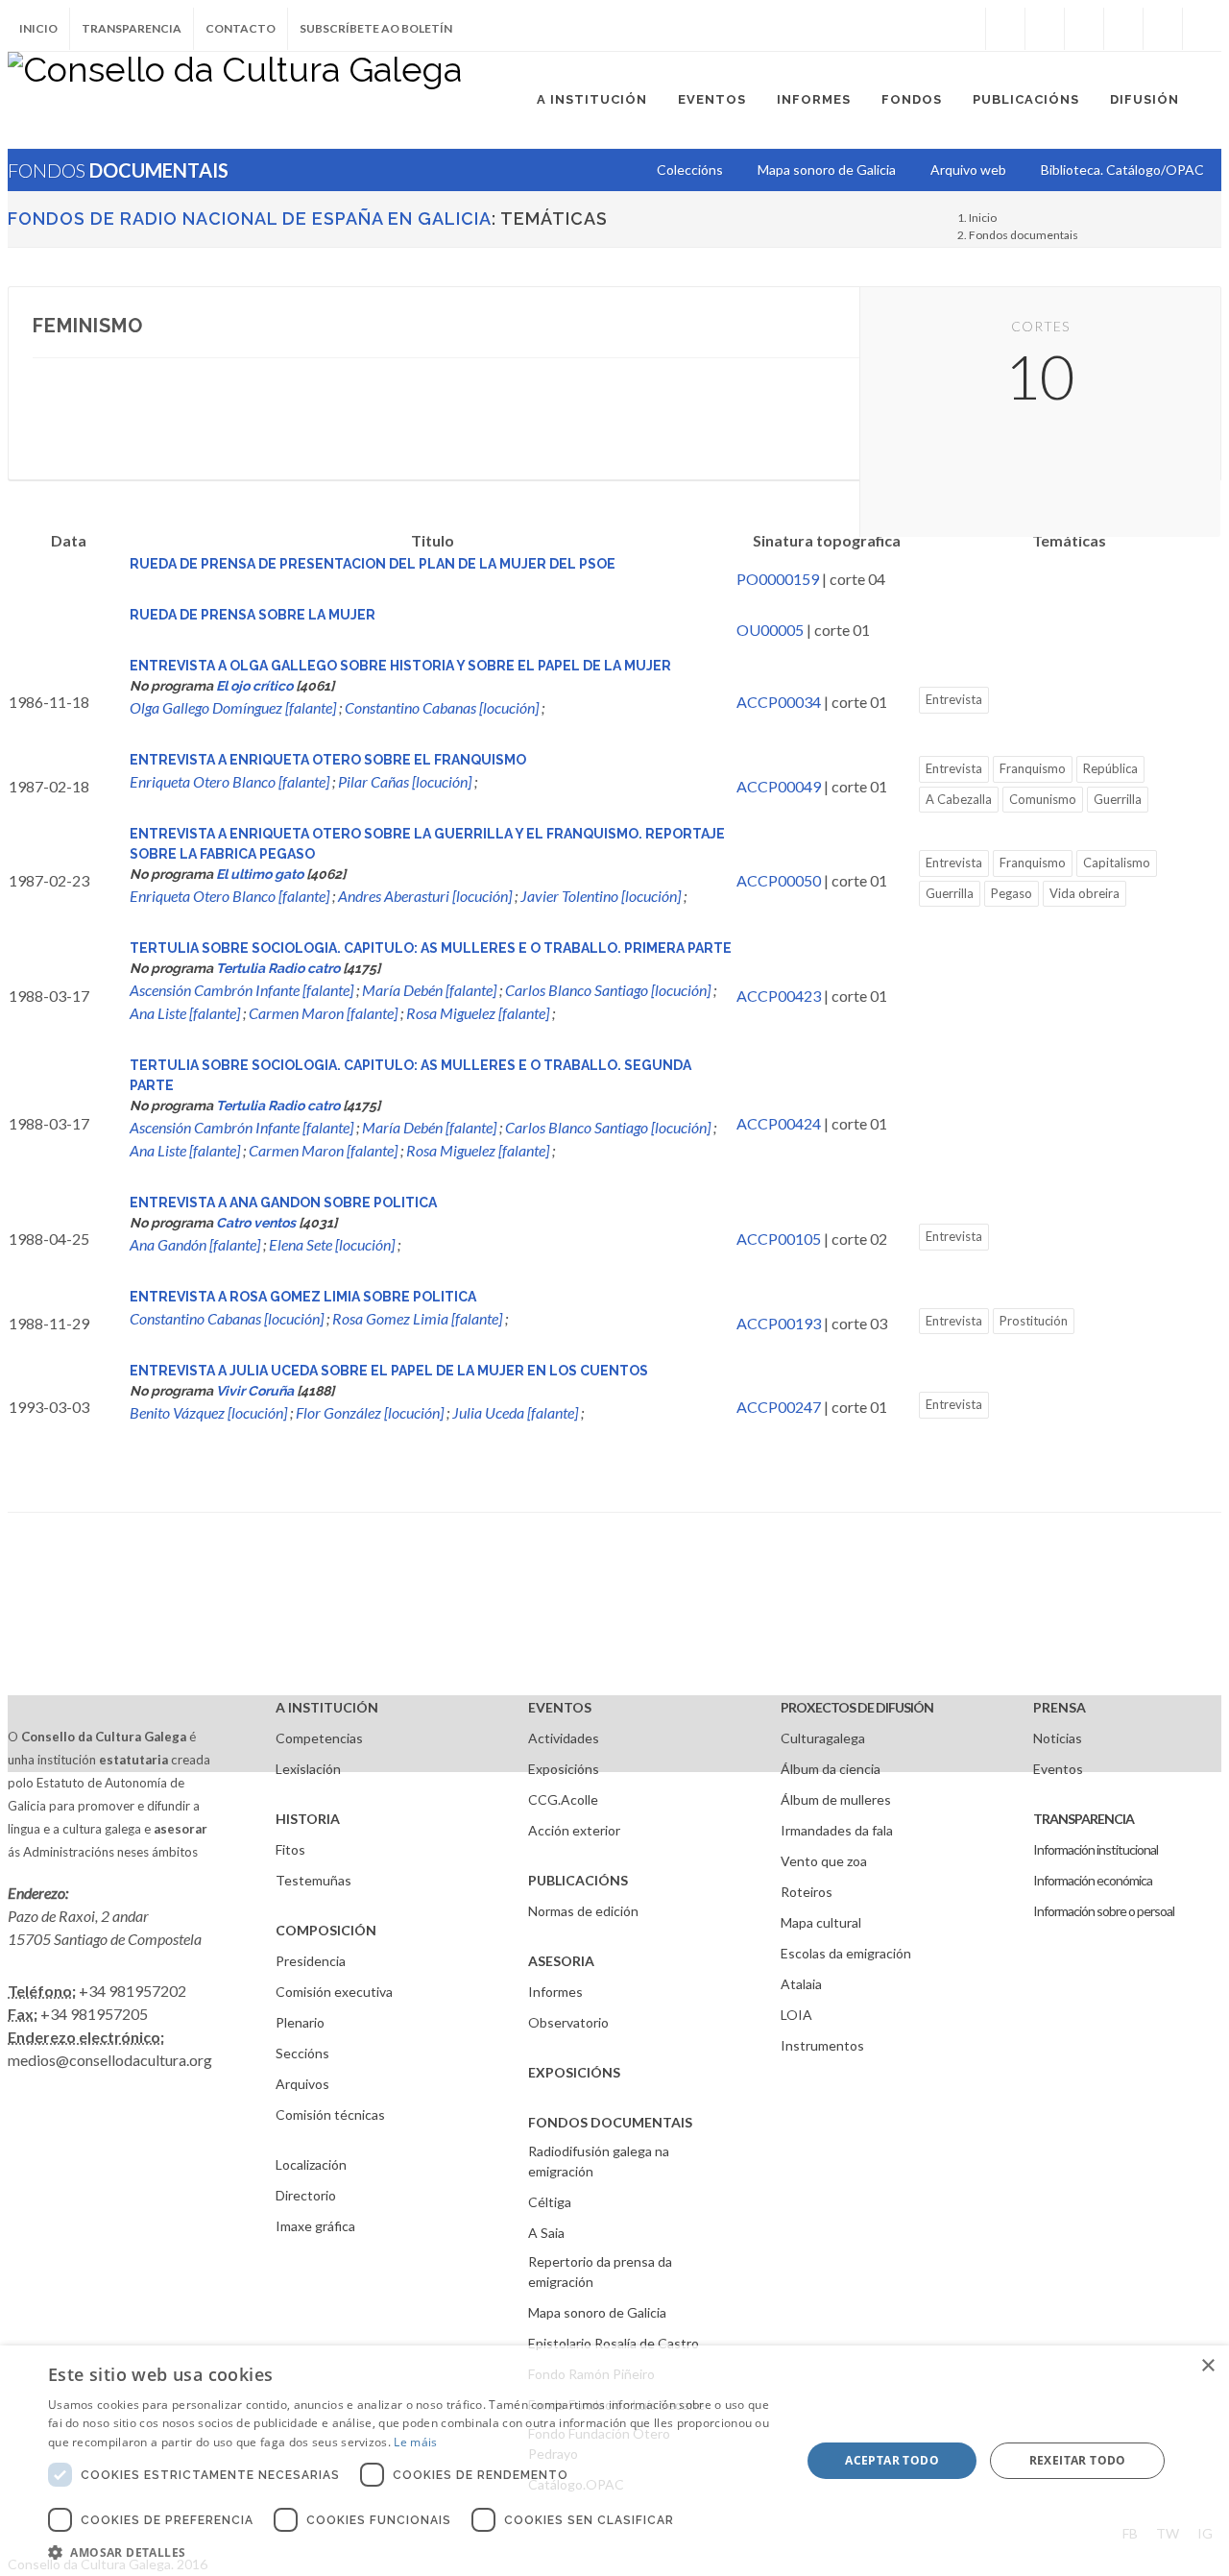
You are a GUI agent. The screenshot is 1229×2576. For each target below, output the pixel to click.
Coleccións (690, 170)
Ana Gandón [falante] (195, 1244)
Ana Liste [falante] (185, 1013)
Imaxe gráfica (315, 2226)
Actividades (564, 1738)
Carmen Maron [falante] (323, 1013)
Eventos (1058, 1769)
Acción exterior (574, 1830)
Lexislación (308, 1769)
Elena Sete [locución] (332, 1244)
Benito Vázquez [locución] (208, 1412)
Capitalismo (1117, 863)
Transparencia (132, 28)
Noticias (1058, 1738)
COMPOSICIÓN (326, 1930)
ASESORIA (561, 1961)
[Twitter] (1045, 29)
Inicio (38, 28)
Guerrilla (1118, 799)
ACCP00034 (779, 702)
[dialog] (614, 2461)
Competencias (319, 1738)
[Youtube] (1123, 29)
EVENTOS (560, 1707)
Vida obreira (1084, 893)
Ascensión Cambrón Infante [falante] (241, 990)
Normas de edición (583, 1911)
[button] (413, 2552)
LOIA (796, 2015)
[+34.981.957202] (1163, 29)
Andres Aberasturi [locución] (425, 896)
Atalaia (801, 1984)
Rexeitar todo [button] (1078, 2460)
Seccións (302, 2053)
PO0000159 (778, 579)
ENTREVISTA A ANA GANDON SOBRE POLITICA (283, 1203)
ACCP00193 (779, 1323)
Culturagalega (823, 1738)
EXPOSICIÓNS (574, 2072)
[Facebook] (1005, 29)
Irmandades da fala (837, 1830)
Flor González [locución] (370, 1412)
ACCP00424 (779, 1123)
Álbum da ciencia (831, 1769)
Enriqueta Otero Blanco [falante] (229, 781)
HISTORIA (308, 1819)
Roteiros (807, 1892)
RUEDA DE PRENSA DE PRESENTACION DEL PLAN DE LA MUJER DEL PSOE (373, 564)
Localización (311, 2164)
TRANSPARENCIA (1084, 1819)
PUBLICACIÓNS (578, 1880)
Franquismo (1033, 768)
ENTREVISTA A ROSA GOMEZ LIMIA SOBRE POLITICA (303, 1297)
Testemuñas (313, 1880)
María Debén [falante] (429, 990)
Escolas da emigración (846, 1953)
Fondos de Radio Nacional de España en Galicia (250, 219)
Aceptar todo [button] (892, 2460)
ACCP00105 (779, 1239)
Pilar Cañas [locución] (405, 781)
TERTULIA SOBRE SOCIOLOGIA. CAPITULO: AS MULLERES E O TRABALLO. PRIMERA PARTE (431, 948)
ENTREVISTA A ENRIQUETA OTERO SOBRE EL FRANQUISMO (328, 760)
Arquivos (302, 2084)
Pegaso (1012, 893)
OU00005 (770, 630)
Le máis (415, 2442)
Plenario (300, 2022)
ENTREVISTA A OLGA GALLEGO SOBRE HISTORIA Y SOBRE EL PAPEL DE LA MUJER (400, 666)
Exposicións (564, 1769)
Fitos (290, 1849)
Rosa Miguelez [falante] (478, 1013)
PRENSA (1060, 1707)
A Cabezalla (959, 799)
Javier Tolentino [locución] (601, 896)
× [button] (1207, 2366)
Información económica (1093, 1880)
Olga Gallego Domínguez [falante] (233, 707)
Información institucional (1096, 1849)
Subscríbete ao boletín (376, 28)
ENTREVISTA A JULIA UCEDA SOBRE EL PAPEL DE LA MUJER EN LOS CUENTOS (389, 1371)
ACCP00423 (779, 996)
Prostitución (1034, 1321)
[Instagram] (966, 29)
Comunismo (1043, 799)
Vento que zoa (824, 1861)
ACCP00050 (779, 880)
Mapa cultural (821, 1922)
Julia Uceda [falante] (515, 1412)
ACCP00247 (779, 1407)
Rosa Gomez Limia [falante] (417, 1318)
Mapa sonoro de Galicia (597, 2312)
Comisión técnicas (330, 2114)
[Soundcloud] (1084, 29)
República (1110, 768)
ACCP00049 (779, 786)
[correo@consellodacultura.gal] (1202, 29)
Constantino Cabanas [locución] (442, 707)
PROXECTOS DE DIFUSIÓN (857, 1707)
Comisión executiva (334, 1992)
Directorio (306, 2195)
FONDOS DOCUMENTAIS (610, 2122)
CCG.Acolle (563, 1799)
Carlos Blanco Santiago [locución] (608, 990)
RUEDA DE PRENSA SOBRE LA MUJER (253, 615)
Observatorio (568, 2022)
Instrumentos (822, 2045)
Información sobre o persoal (1104, 1911)
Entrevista (954, 699)
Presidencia (311, 1961)
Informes (555, 1992)
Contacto (241, 28)
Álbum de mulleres (836, 1799)
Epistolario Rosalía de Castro (614, 2343)
